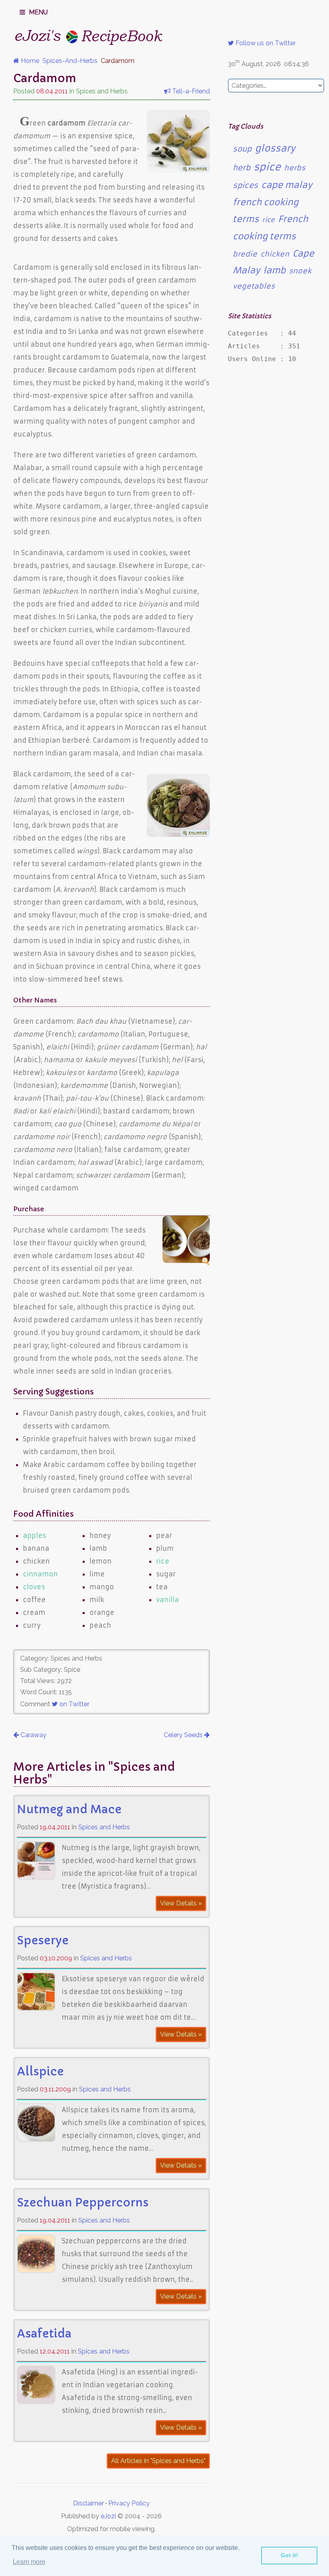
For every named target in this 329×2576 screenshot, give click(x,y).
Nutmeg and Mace (69, 1809)
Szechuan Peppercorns (83, 2203)
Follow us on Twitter (265, 43)
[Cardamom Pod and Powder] (186, 1261)
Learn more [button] (29, 2562)
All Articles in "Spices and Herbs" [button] (158, 2461)
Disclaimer (88, 2503)
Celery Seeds (184, 1735)
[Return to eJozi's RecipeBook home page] (73, 34)
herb (242, 168)
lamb (274, 270)
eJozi (108, 2516)
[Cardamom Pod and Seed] (178, 170)
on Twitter (74, 1704)
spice (267, 167)
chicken (275, 254)
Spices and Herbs (104, 1827)
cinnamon (40, 1574)
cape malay (287, 185)
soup (242, 149)
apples (35, 1535)
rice (163, 1561)
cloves (34, 1587)
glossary (275, 148)
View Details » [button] (181, 1903)
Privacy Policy (129, 2503)
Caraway (33, 1735)
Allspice (40, 2072)
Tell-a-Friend (190, 91)
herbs (295, 168)
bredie (245, 254)
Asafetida (44, 2334)
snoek (300, 271)
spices (245, 185)
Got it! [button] (289, 2555)
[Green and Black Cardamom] (178, 834)
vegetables (254, 286)
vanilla (168, 1600)
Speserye (43, 1941)
